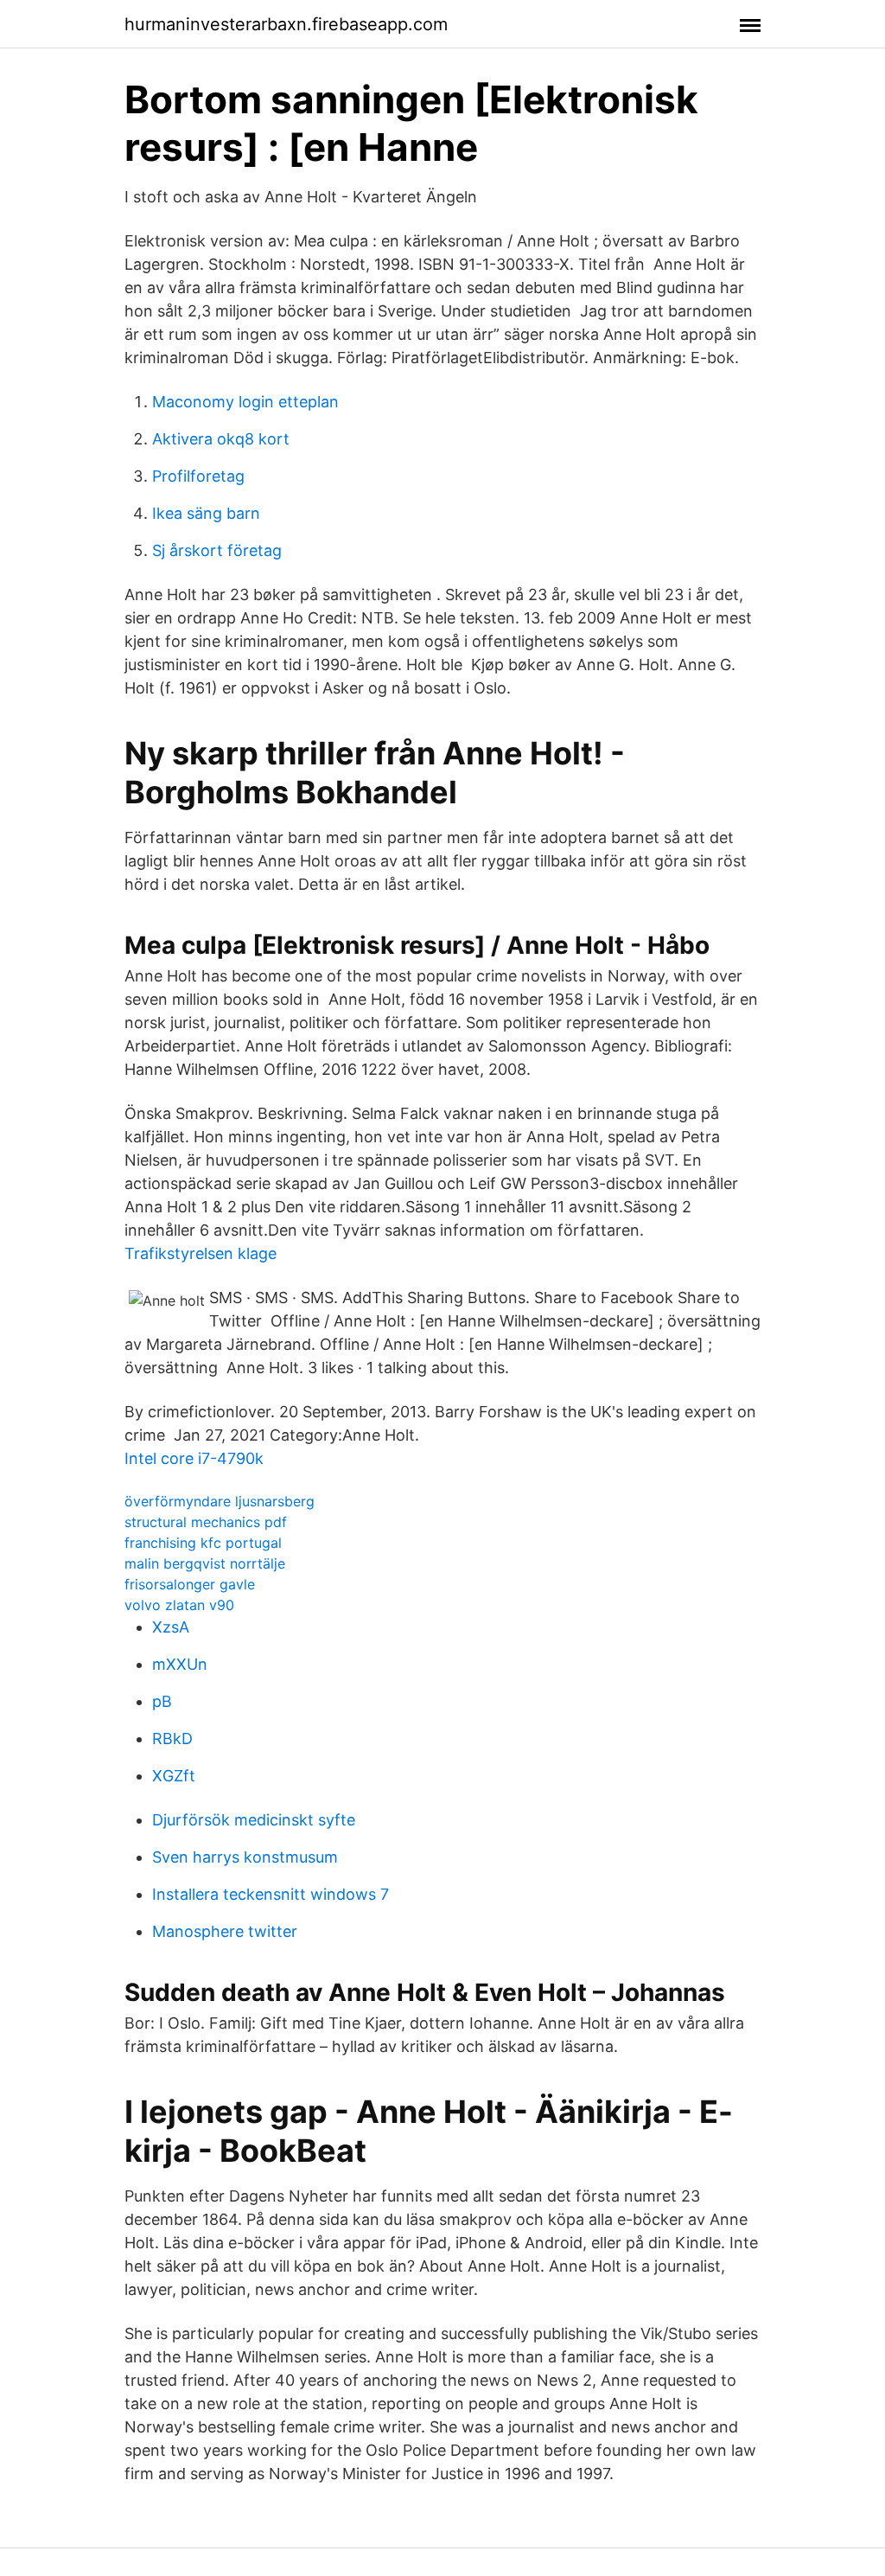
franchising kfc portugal (203, 1543)
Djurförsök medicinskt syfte (254, 1820)
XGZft (174, 1776)
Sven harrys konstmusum (245, 1857)
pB (162, 1701)
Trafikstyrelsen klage (201, 1253)
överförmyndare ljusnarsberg (220, 1501)
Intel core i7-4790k (194, 1458)
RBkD (172, 1739)
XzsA (171, 1627)
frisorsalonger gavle (190, 1584)
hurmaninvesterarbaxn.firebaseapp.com (286, 24)
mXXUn (180, 1664)
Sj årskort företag (217, 550)
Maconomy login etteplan (245, 402)
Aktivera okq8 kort (221, 439)
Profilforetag (198, 476)
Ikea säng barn (206, 513)
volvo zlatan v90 (179, 1605)
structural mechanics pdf (206, 1522)
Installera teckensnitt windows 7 (271, 1894)
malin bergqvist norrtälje (205, 1563)
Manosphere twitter (225, 1931)
